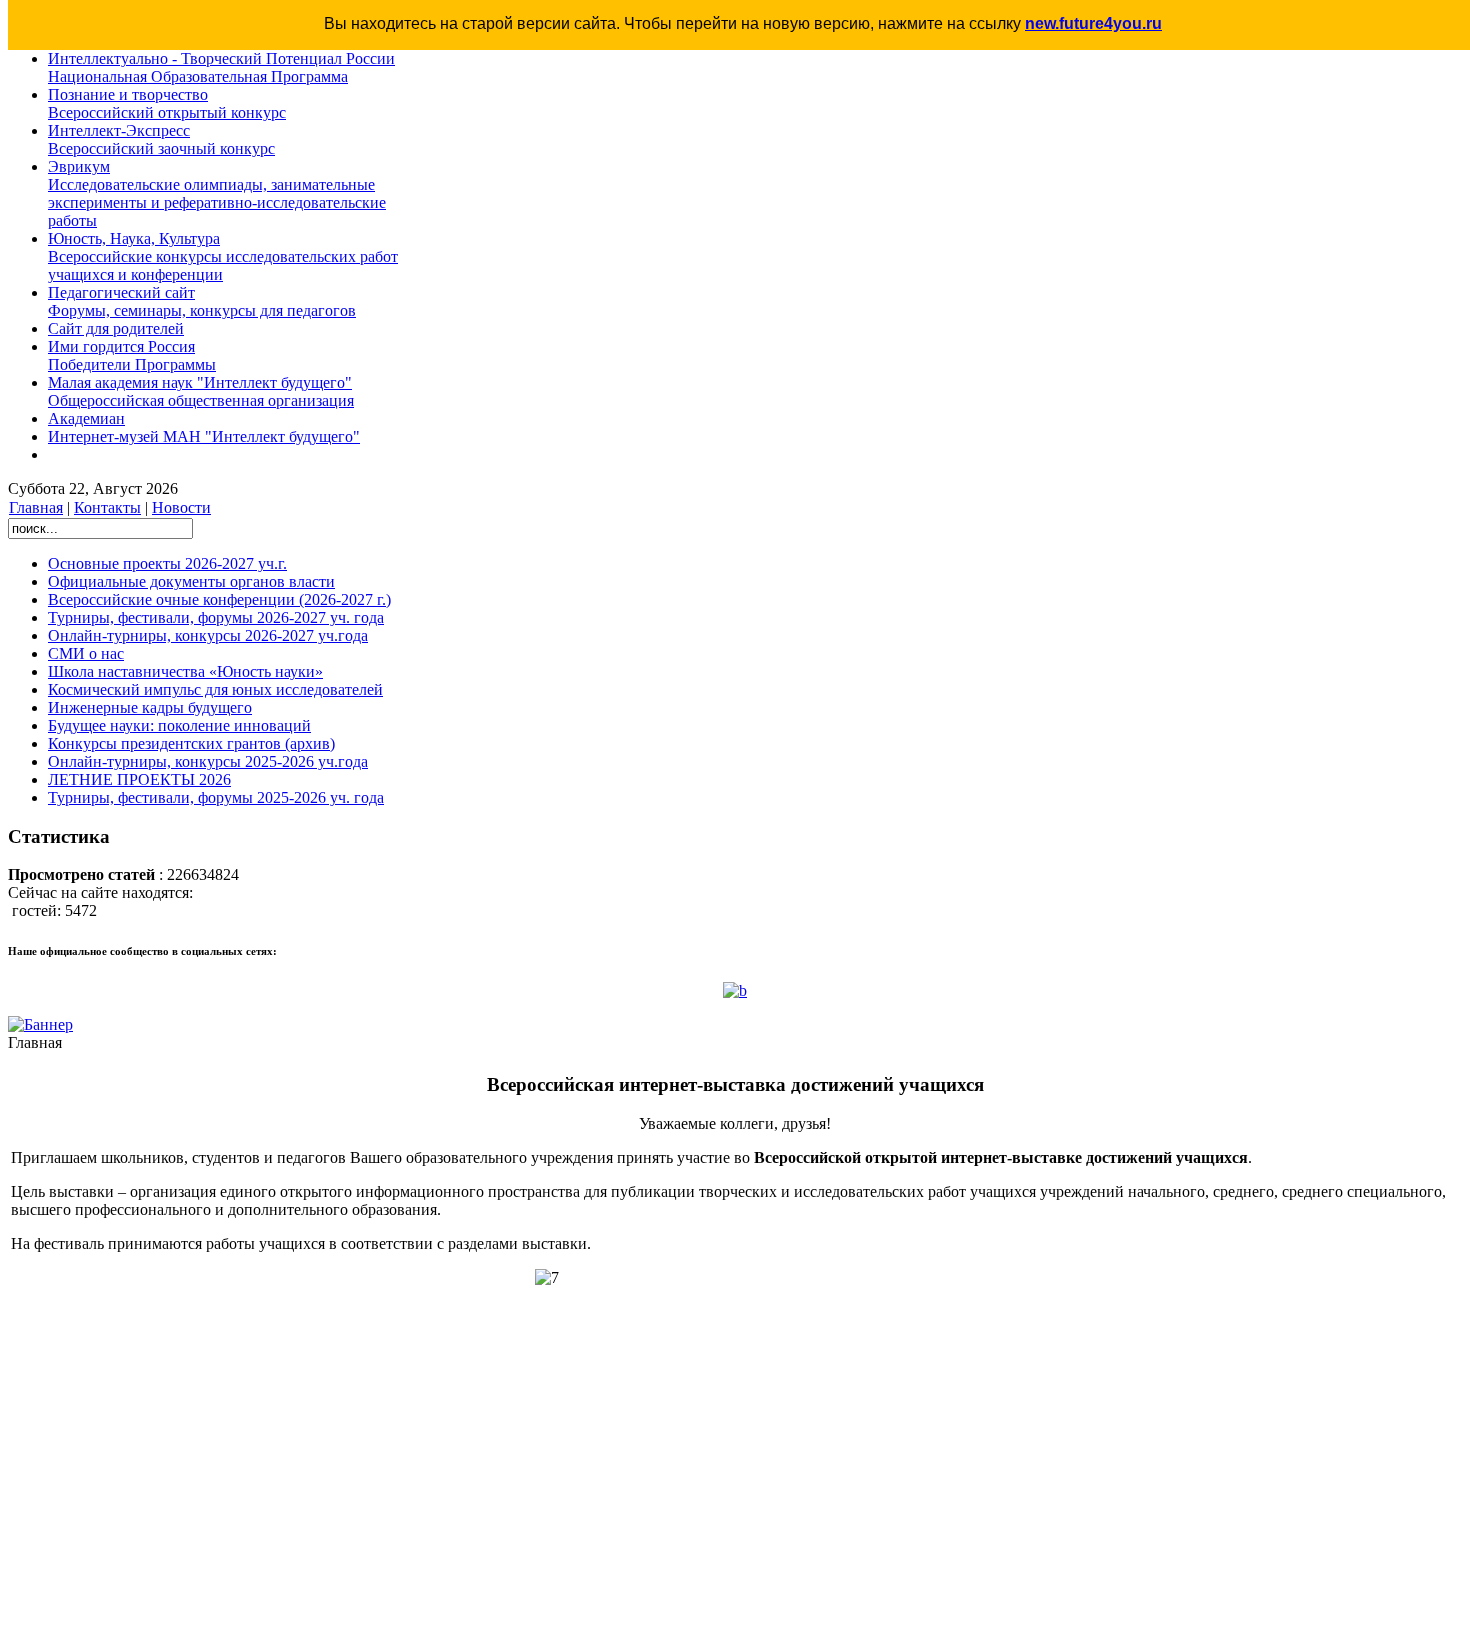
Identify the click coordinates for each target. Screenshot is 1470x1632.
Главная (36, 507)
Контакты (107, 507)
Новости (181, 507)
